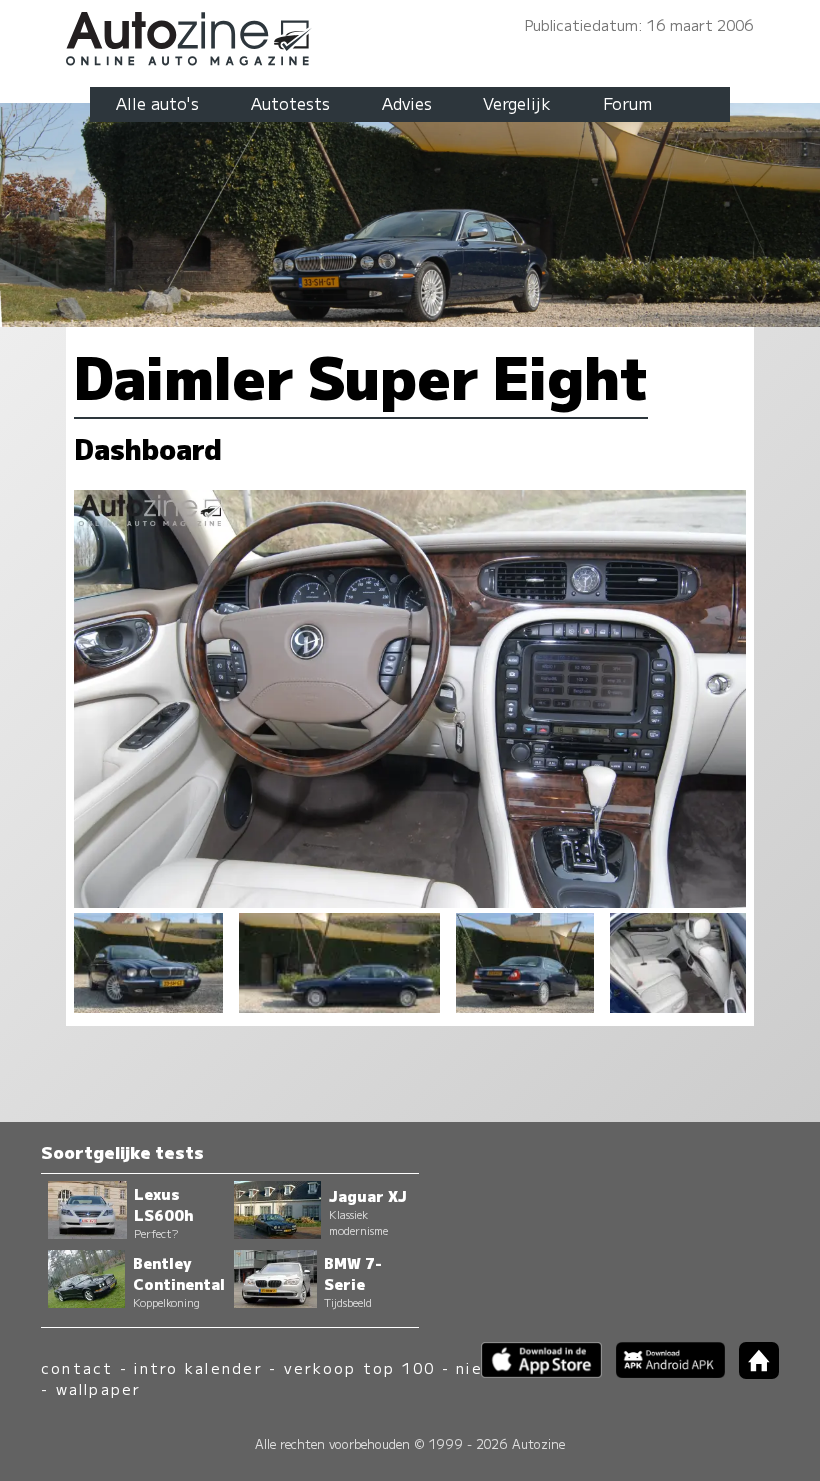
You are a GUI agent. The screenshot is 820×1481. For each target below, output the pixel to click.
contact (77, 1367)
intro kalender (198, 1367)
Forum (627, 103)
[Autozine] (410, 35)
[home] (752, 1372)
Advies (407, 103)
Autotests (290, 103)
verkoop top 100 (360, 1367)
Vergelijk (517, 103)
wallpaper (99, 1388)
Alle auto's (157, 103)
